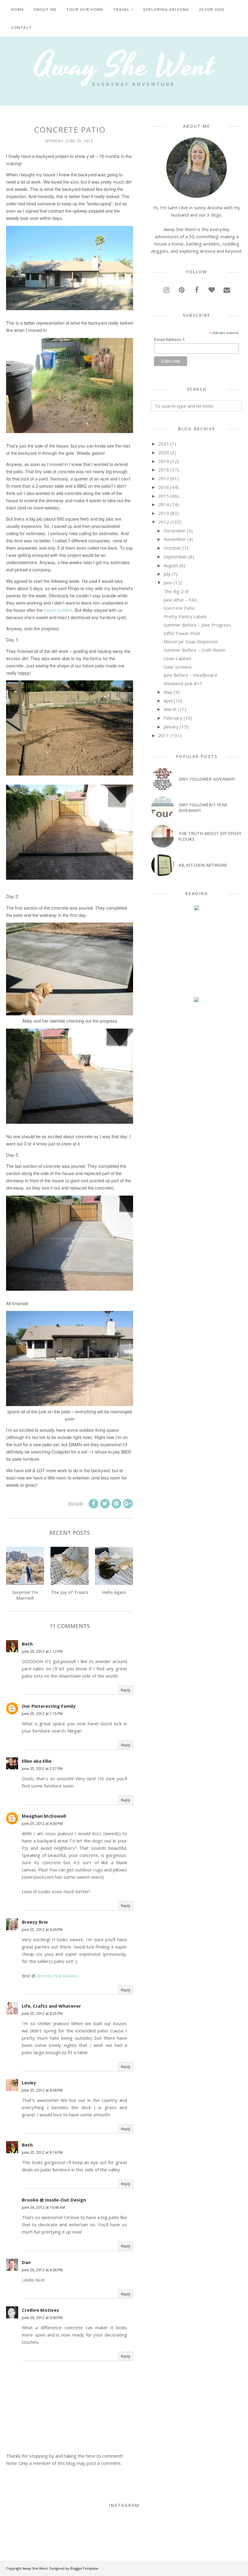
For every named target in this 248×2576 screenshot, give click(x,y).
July (167, 574)
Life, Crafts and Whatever (51, 2006)
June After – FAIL (181, 600)
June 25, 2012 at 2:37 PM (42, 1769)
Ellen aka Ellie (37, 1761)
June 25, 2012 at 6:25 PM (42, 2014)
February (173, 718)
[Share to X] (105, 1504)
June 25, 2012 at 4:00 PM (42, 1824)
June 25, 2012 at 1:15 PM (42, 1714)
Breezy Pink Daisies (57, 1976)
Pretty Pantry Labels (185, 616)
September (175, 557)
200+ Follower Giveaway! (207, 779)
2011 (164, 735)
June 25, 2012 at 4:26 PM (42, 1930)
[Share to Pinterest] (116, 1504)
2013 (164, 513)
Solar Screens (178, 667)
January (171, 727)
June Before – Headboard (190, 675)
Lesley (29, 2083)
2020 (164, 452)
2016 (164, 487)
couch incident (58, 610)
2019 (164, 461)
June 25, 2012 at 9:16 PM (42, 2152)
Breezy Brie (35, 1922)
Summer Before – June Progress (197, 625)
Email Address (169, 340)
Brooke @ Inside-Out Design (54, 2200)
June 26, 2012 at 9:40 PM (42, 2318)
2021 (164, 444)
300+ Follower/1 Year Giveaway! (203, 808)
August (171, 565)
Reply (126, 1690)
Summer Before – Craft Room (194, 650)
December (175, 531)
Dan (26, 2262)
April (168, 701)
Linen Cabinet (178, 658)
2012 (164, 522)
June (168, 583)
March (170, 709)
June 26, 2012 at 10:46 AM (43, 2207)
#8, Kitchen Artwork (203, 865)
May (168, 692)
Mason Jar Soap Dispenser (191, 641)
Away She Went (35, 2568)
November (175, 539)
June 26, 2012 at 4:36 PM (42, 2270)
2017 (164, 478)
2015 (164, 496)
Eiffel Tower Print (182, 633)
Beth (27, 1644)
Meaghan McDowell (44, 1816)
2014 (164, 504)
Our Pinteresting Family (49, 1706)
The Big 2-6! (176, 591)
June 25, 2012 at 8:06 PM (42, 2090)
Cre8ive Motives (40, 2310)
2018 (164, 470)
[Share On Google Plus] (128, 1504)
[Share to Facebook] (93, 1504)
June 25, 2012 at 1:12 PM (42, 1651)
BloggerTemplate (84, 2568)
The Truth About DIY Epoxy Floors (210, 836)
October (172, 548)
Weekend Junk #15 (183, 683)
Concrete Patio (179, 608)
